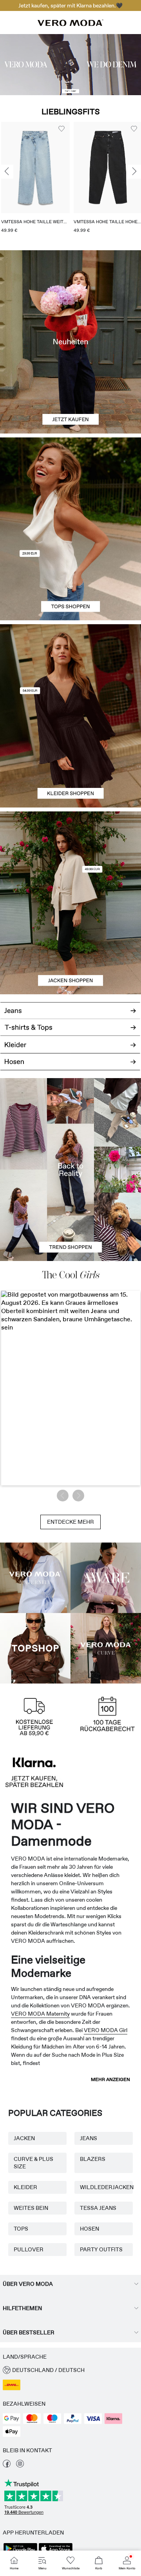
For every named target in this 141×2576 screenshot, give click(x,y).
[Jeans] (70, 1008)
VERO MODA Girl (106, 2030)
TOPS (21, 2229)
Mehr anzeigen (110, 2079)
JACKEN (24, 2138)
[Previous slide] (7, 172)
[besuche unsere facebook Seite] (7, 2466)
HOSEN (89, 2229)
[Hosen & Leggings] (70, 1066)
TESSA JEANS (98, 2208)
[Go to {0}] (70, 65)
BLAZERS (93, 2159)
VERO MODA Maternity (40, 2014)
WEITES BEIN (31, 2208)
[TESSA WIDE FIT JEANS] (70, 1170)
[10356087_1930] (70, 670)
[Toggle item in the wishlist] (56, 129)
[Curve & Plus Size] (106, 1648)
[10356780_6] (70, 483)
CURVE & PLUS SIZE (33, 2163)
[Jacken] (70, 949)
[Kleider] (70, 762)
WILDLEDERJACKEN (104, 2187)
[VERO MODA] (70, 24)
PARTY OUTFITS (101, 2249)
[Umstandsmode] (35, 1578)
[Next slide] (134, 172)
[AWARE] (106, 1578)
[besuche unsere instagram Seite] (20, 2466)
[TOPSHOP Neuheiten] (35, 1648)
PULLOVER (29, 2249)
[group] (102, 180)
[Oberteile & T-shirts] (70, 575)
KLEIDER (25, 2187)
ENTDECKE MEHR (70, 1522)
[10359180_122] (70, 857)
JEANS (89, 2138)
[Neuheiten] (70, 342)
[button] (102, 167)
